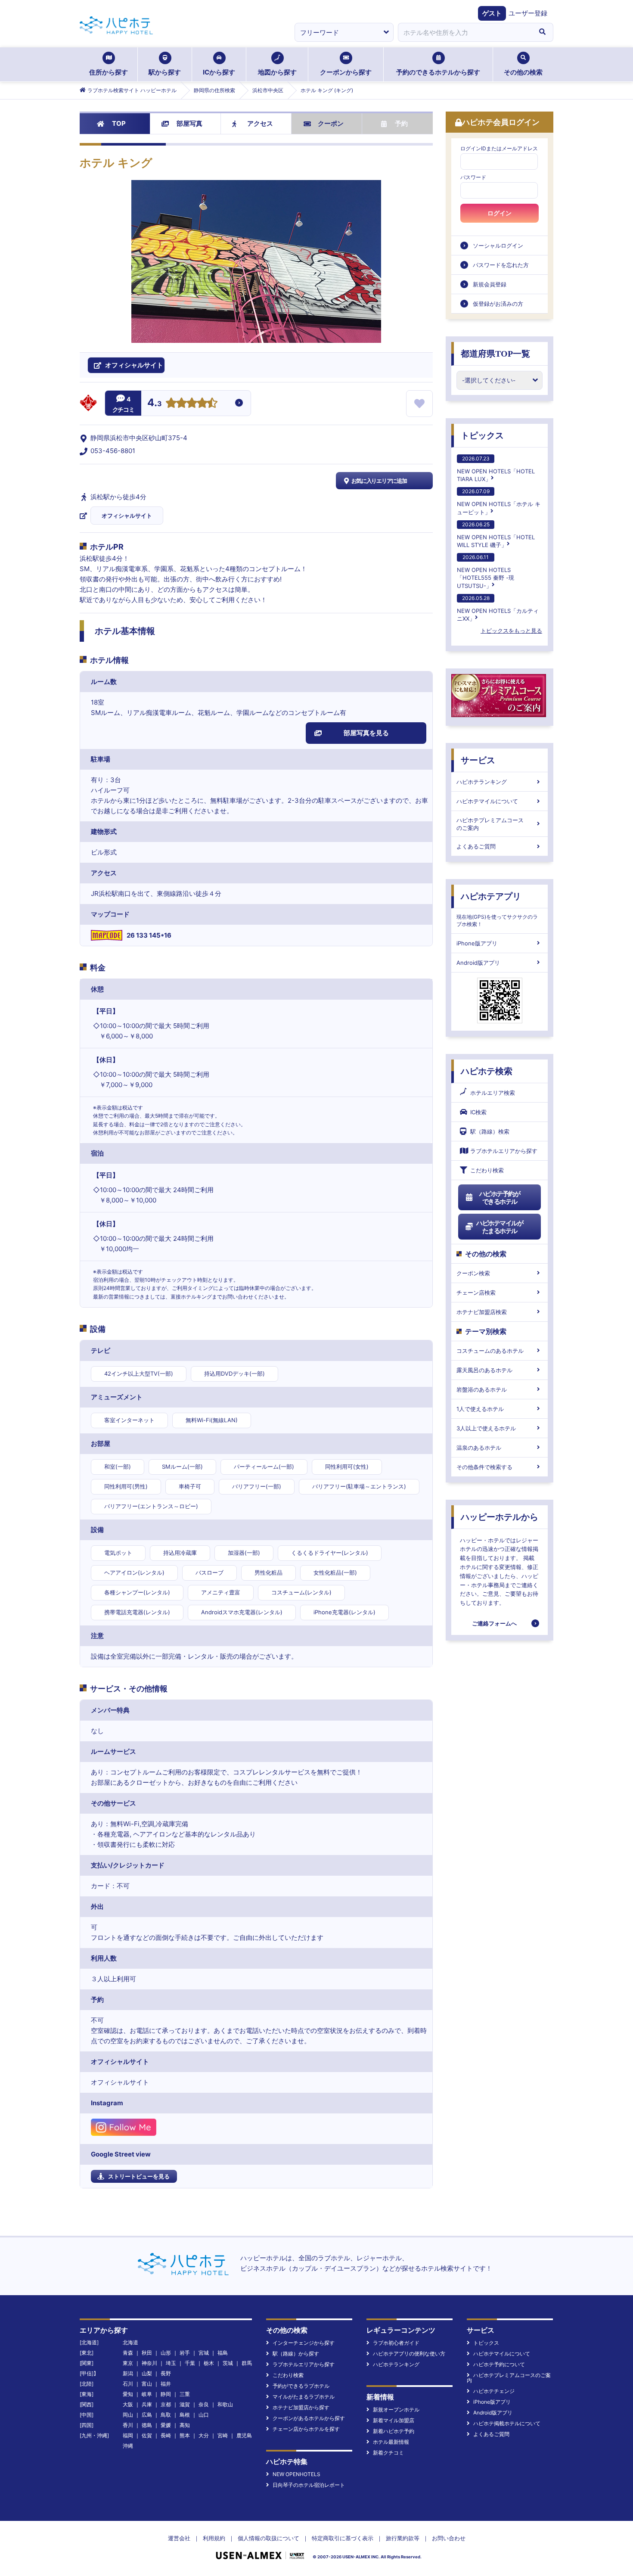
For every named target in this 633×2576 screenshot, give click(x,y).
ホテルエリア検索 (493, 1093)
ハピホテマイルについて (487, 801)
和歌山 (225, 2404)
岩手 (185, 2353)
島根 (185, 2415)
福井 (166, 2384)
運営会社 (179, 2538)
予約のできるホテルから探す (438, 72)
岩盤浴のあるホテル (482, 1389)
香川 (128, 2425)
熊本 (185, 2435)
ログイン (500, 213)
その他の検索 (523, 72)
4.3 (155, 404)
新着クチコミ (388, 2453)
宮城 (204, 2353)
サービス (478, 760)
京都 (166, 2404)
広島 (147, 2415)
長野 (166, 2373)
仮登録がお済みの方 (498, 304)
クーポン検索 (473, 1273)
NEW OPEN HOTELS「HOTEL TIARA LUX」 (496, 469)
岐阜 (147, 2394)
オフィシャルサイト (127, 516)
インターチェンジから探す (304, 2343)
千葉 (190, 2363)
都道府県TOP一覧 (495, 354)
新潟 (128, 2373)
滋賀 (185, 2404)
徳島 (147, 2425)
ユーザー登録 (528, 13)
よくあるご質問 (476, 846)
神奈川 (149, 2363)
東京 (128, 2363)
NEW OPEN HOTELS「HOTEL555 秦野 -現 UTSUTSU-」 (486, 571)
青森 (128, 2353)
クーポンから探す (346, 72)
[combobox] (465, 32)
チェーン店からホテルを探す (306, 2429)
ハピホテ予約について (499, 2364)
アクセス (260, 123)
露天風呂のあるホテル (484, 1370)
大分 (204, 2435)
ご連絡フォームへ (494, 1623)
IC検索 (478, 1112)
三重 (185, 2394)
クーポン (331, 123)
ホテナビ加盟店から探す (301, 2407)
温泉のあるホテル (479, 1448)
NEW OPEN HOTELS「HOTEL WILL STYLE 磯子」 (496, 535)
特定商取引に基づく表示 (343, 2538)
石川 (128, 2384)
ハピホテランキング (482, 782)
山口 (204, 2415)
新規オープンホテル (396, 2410)
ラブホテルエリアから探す (504, 1151)
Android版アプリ (478, 963)
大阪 (128, 2404)
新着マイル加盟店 (394, 2420)
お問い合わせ (449, 2538)
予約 (401, 123)
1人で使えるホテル (480, 1409)
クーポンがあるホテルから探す (309, 2418)
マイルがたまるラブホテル (304, 2397)
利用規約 (214, 2538)
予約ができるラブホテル (301, 2386)
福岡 (128, 2435)
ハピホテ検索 (487, 1071)
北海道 (130, 2342)
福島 (223, 2353)
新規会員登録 (490, 284)
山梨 (147, 2373)
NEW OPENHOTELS (296, 2474)
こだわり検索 (487, 1170)
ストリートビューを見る (139, 2176)
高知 (185, 2425)
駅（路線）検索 (490, 1131)
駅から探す (165, 72)
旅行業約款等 (403, 2538)
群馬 (247, 2363)
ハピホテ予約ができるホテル (500, 1198)
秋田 (147, 2353)
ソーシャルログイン (498, 245)
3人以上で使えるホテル (486, 1428)
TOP (119, 123)
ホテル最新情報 (391, 2442)
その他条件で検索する (484, 1467)
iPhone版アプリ (477, 943)
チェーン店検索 (476, 1293)
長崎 (166, 2435)
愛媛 (166, 2425)
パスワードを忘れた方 (501, 265)
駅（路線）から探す (296, 2354)
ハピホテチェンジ (494, 2391)
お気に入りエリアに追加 (379, 481)
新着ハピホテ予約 (394, 2431)
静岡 (166, 2394)
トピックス (482, 435)
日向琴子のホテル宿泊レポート (309, 2485)
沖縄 (128, 2446)
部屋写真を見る (366, 733)
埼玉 (171, 2363)
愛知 (128, 2394)
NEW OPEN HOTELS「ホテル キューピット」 (499, 502)
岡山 (128, 2415)
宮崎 (223, 2435)
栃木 (209, 2363)
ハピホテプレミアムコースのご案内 (490, 824)
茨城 (228, 2363)
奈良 (204, 2404)
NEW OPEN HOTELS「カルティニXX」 (498, 608)
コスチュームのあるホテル (490, 1351)
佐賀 (147, 2435)
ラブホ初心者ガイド (396, 2343)
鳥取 (166, 2415)
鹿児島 (244, 2435)
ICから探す (219, 72)
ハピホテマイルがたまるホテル (500, 1227)
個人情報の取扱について (268, 2538)
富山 (147, 2384)
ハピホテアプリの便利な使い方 (409, 2354)
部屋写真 (189, 123)
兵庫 (147, 2404)
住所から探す (109, 72)
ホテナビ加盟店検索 (482, 1312)
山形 (166, 2353)
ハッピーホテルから (500, 1517)
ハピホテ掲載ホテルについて (507, 2423)
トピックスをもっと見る (511, 631)
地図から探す (277, 72)
